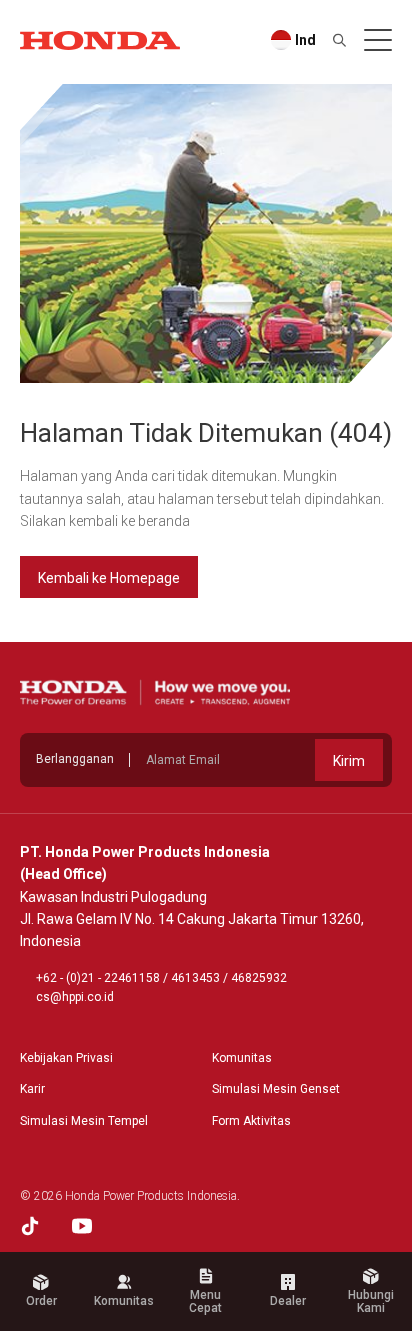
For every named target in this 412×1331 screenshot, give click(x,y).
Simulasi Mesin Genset (276, 1089)
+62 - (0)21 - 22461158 (98, 978)
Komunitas (242, 1058)
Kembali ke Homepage (109, 578)
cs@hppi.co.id (75, 997)
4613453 (195, 978)
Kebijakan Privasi (66, 1058)
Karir (32, 1089)
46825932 (259, 978)
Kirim (349, 761)
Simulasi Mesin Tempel (84, 1121)
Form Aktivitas (251, 1121)
